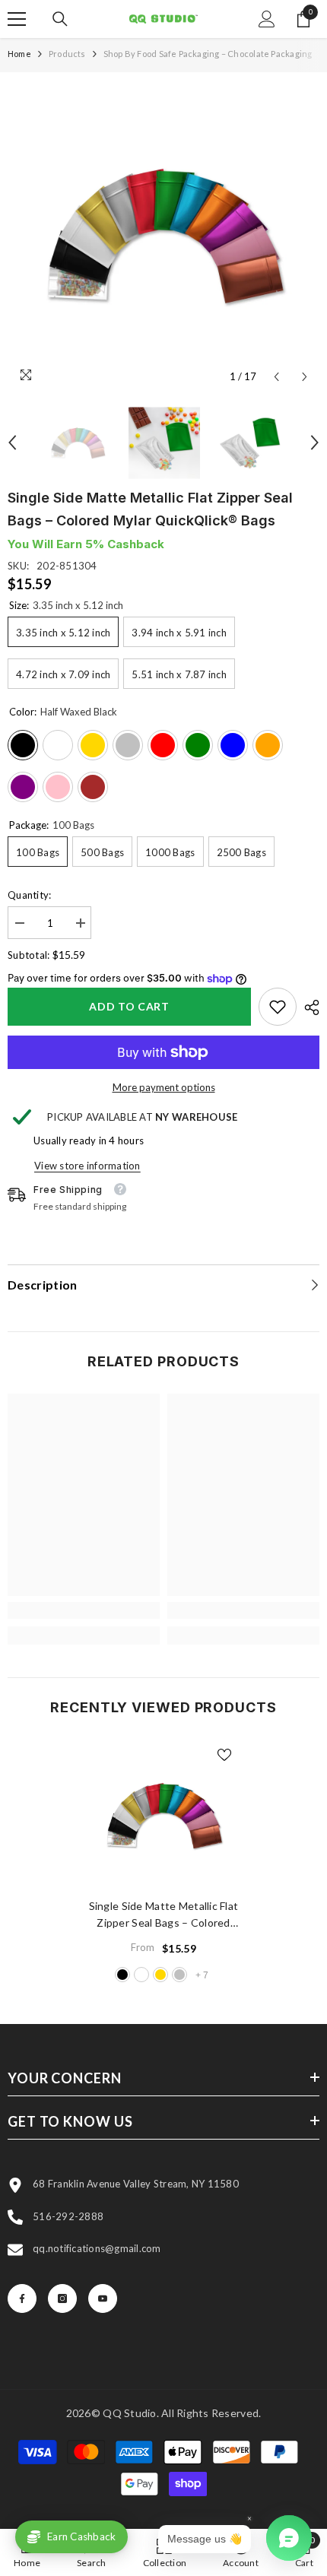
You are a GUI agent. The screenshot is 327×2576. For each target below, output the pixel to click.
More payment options (164, 1087)
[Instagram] (62, 2298)
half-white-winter (141, 1975)
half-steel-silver (179, 1975)
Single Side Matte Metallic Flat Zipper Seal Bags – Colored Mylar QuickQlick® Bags (164, 1915)
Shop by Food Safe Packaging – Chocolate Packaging (208, 54)
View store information (87, 1166)
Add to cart (129, 1006)
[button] (276, 377)
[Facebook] (22, 2298)
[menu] (17, 19)
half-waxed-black (122, 1975)
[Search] (60, 19)
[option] (163, 236)
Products (67, 54)
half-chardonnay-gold (160, 1975)
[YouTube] (103, 2298)
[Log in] (267, 19)
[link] (278, 1007)
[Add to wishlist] (224, 1755)
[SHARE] (308, 1007)
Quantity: (29, 895)
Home (19, 54)
